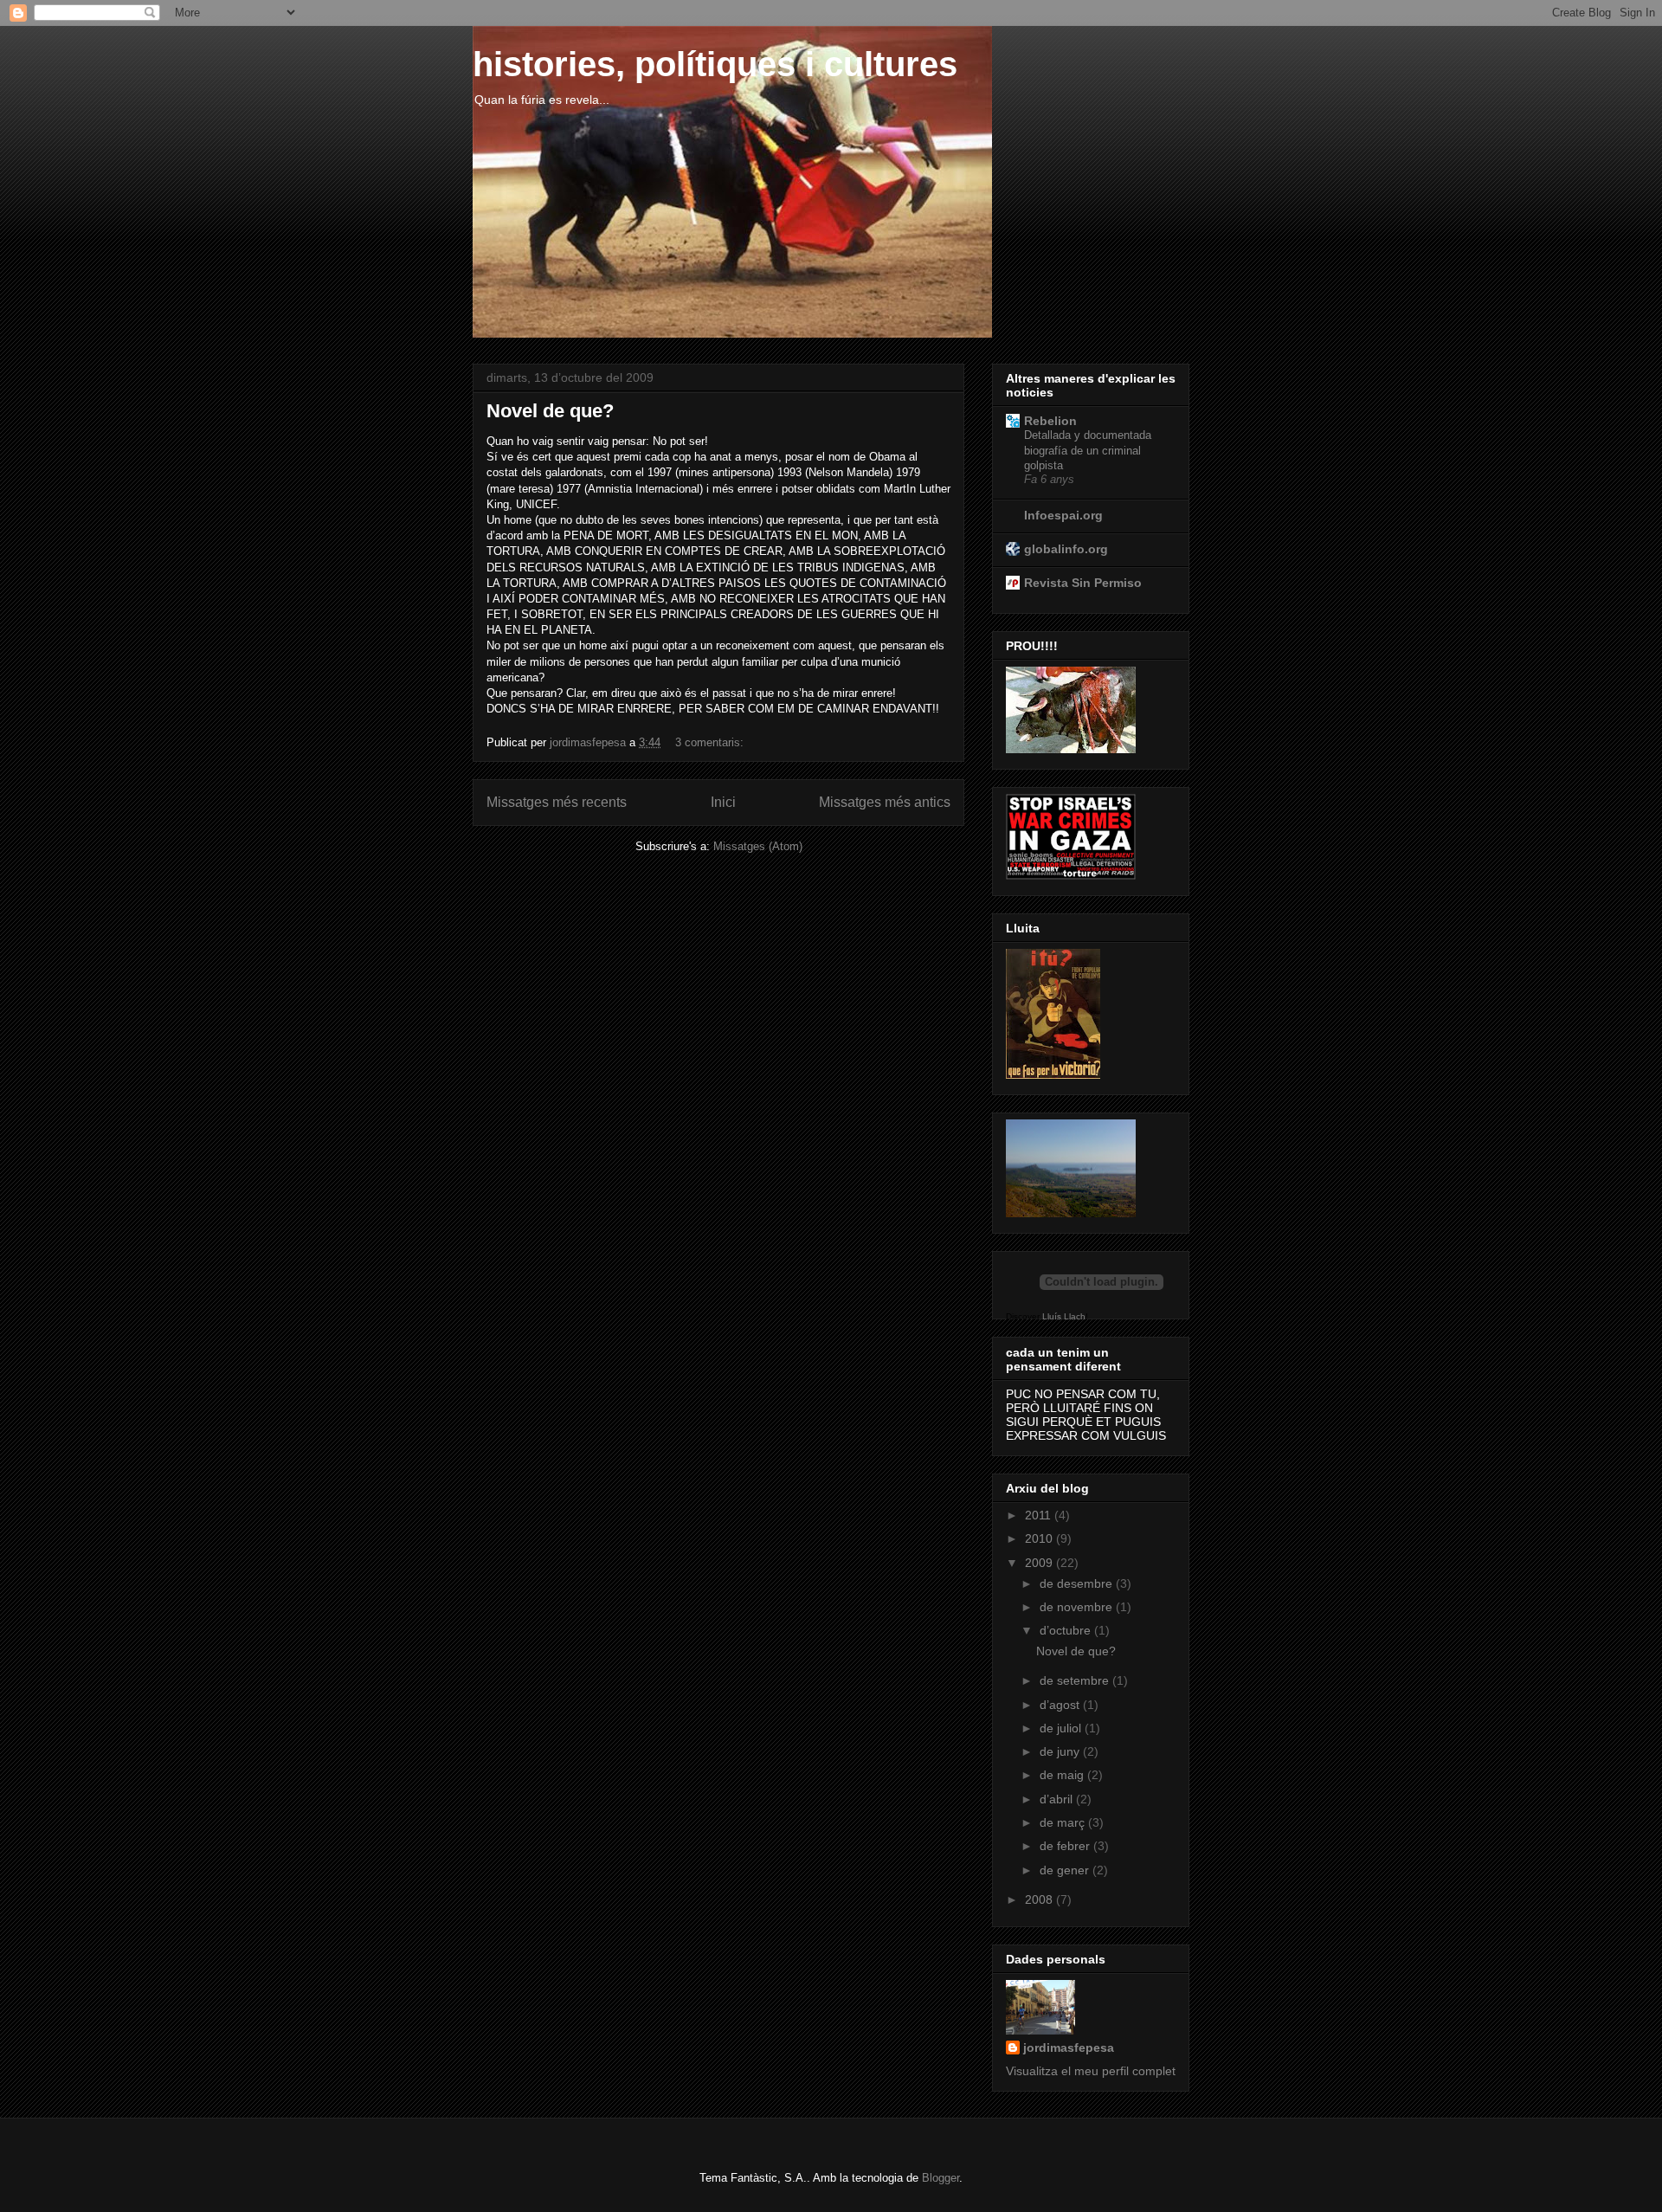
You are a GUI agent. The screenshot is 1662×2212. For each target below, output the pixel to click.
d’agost (1061, 1705)
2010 (1040, 1538)
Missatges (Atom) (758, 846)
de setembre (1076, 1680)
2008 (1040, 1899)
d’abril (1058, 1799)
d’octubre (1067, 1630)
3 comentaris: (711, 742)
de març (1064, 1822)
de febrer (1066, 1846)
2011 (1040, 1515)
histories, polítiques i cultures (715, 64)
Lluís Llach (1064, 1316)
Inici (723, 802)
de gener (1066, 1870)
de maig (1063, 1775)
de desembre (1078, 1583)
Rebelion (1050, 421)
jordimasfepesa (1069, 2048)
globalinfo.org (1066, 549)
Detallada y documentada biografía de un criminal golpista (1088, 450)
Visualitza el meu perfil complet (1091, 2071)
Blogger (941, 2178)
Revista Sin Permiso (1083, 583)
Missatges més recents (557, 802)
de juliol (1062, 1728)
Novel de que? (550, 411)
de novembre (1078, 1607)
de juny (1061, 1751)
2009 (1040, 1563)
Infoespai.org (1063, 515)
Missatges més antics (885, 802)
